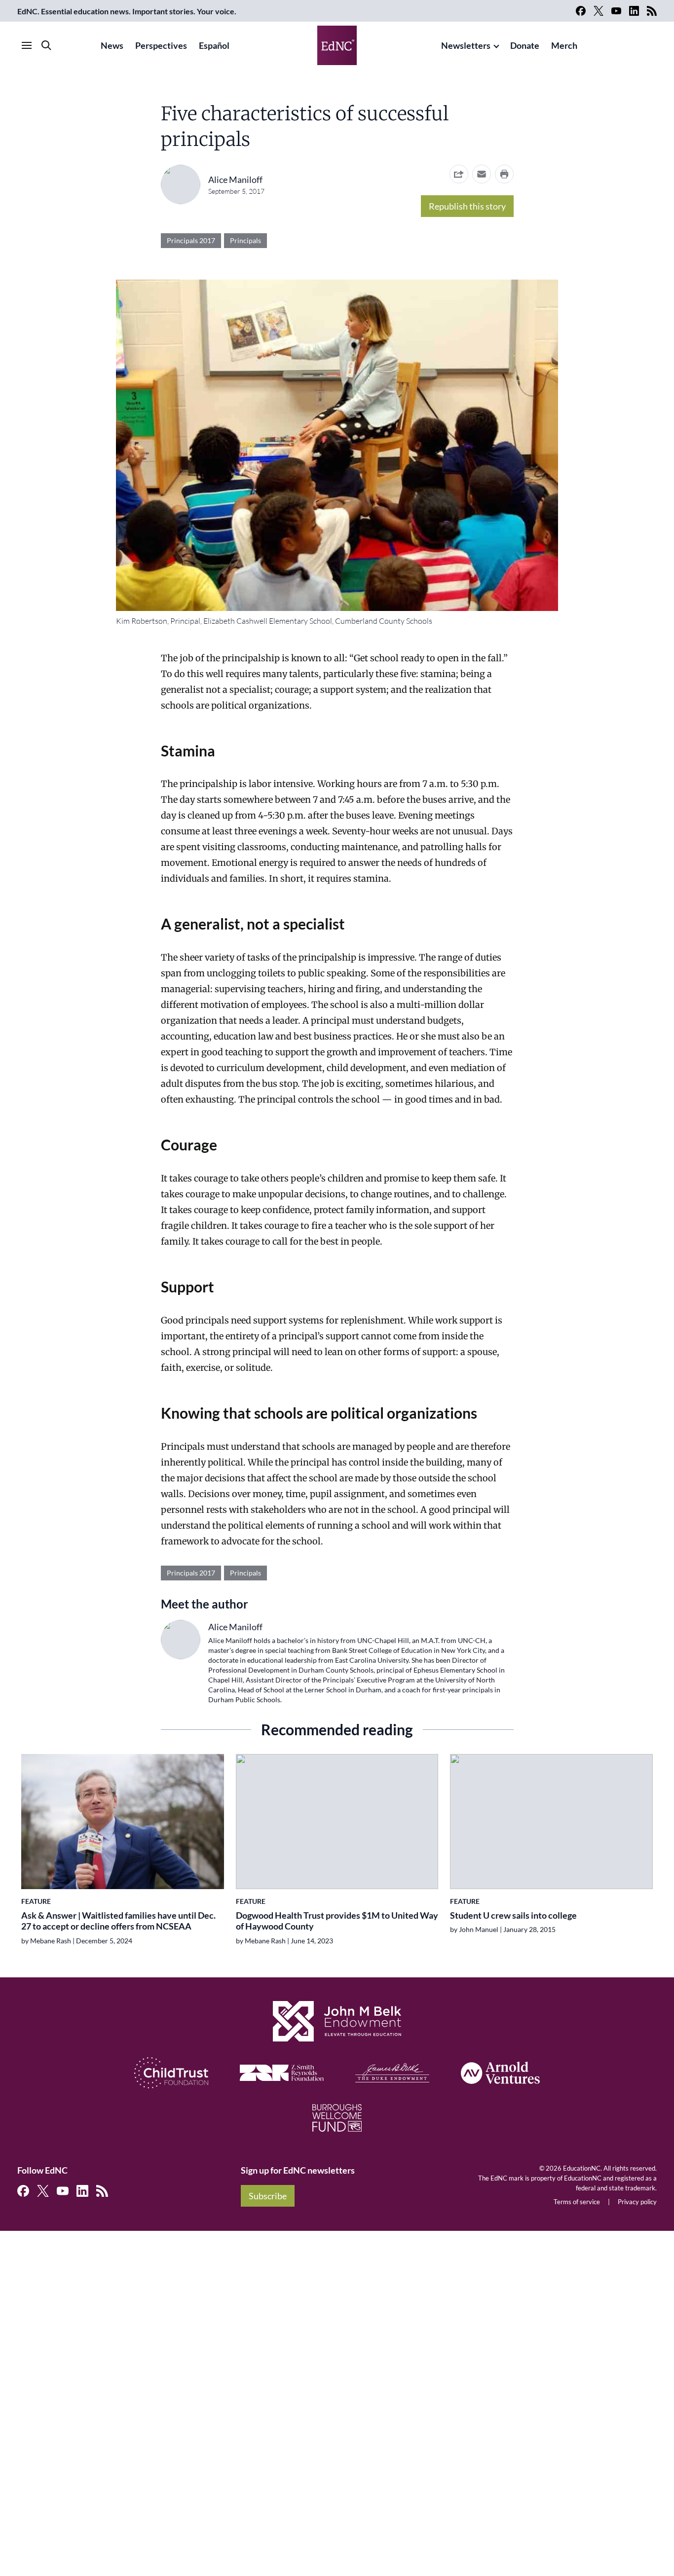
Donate (525, 45)
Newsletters (466, 45)
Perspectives (161, 45)
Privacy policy (637, 2202)
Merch (564, 45)
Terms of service (577, 2202)
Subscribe (268, 2196)
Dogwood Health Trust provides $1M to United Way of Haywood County (337, 1921)
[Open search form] (46, 45)
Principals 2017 (191, 240)
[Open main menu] (27, 45)
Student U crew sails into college (513, 1915)
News (112, 45)
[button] (482, 174)
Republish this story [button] (467, 206)
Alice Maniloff (235, 179)
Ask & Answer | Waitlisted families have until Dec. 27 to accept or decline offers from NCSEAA (118, 1921)
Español (214, 45)
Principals (245, 240)
